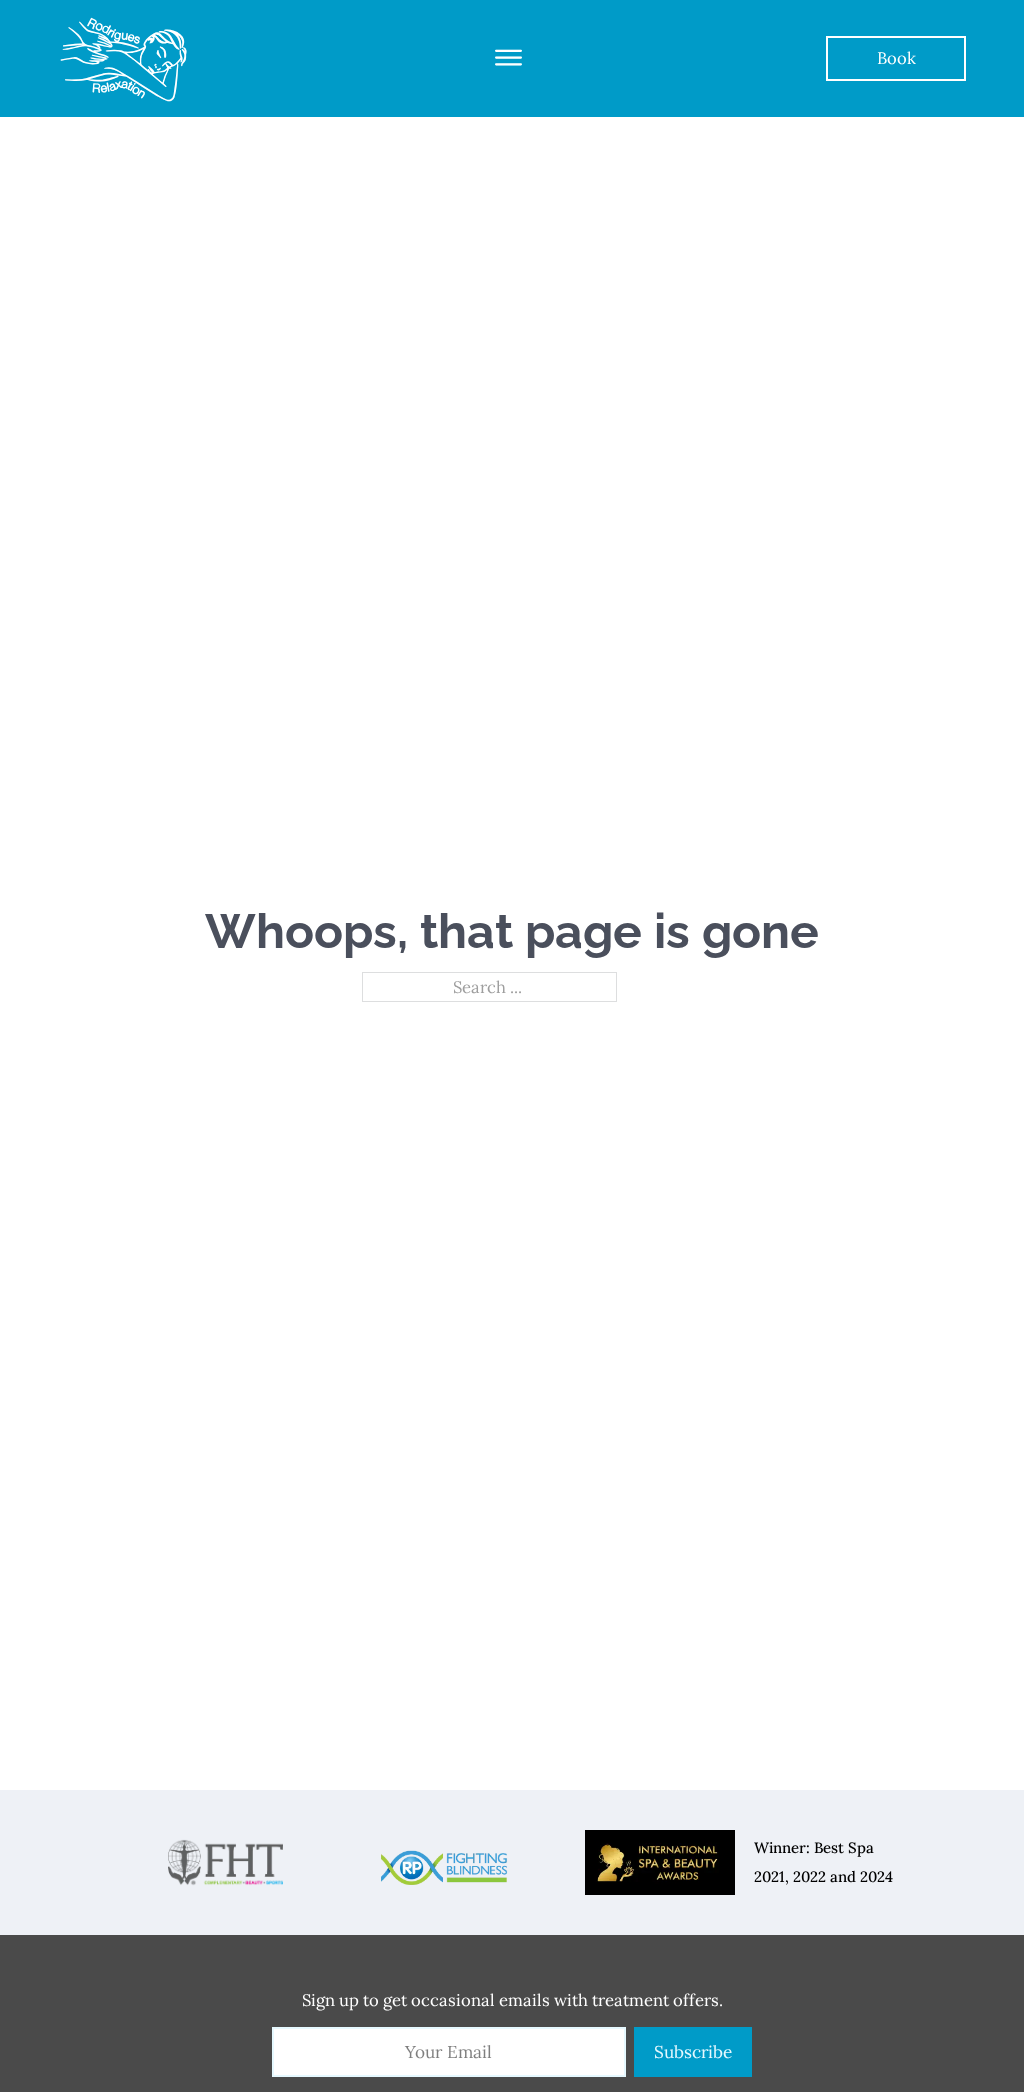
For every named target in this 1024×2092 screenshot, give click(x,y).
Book (896, 58)
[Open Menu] (508, 58)
